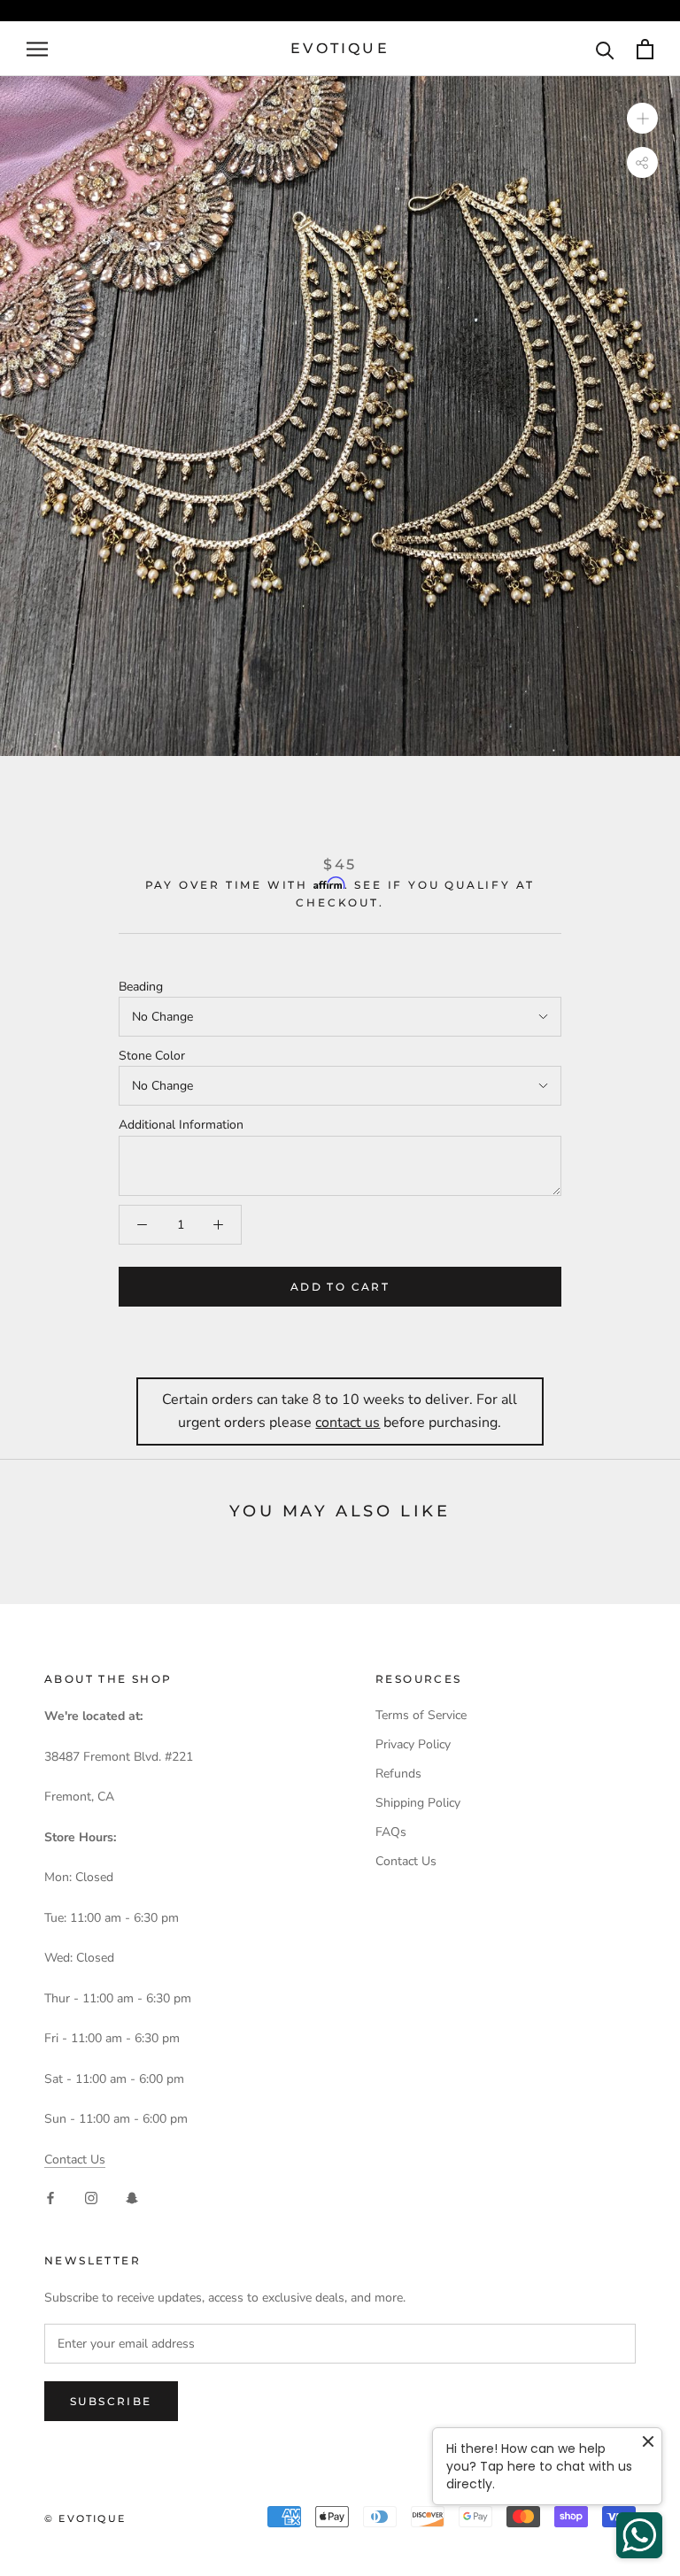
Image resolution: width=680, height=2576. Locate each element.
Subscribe (111, 2401)
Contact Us (75, 2160)
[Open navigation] (37, 49)
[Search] (605, 49)
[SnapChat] (132, 2198)
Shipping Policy (418, 1803)
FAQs (391, 1832)
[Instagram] (91, 2198)
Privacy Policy (413, 1744)
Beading (141, 987)
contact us (348, 1423)
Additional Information (181, 1125)
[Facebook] (50, 2198)
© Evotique (85, 2518)
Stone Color (152, 1056)
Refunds (398, 1774)
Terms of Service (421, 1715)
